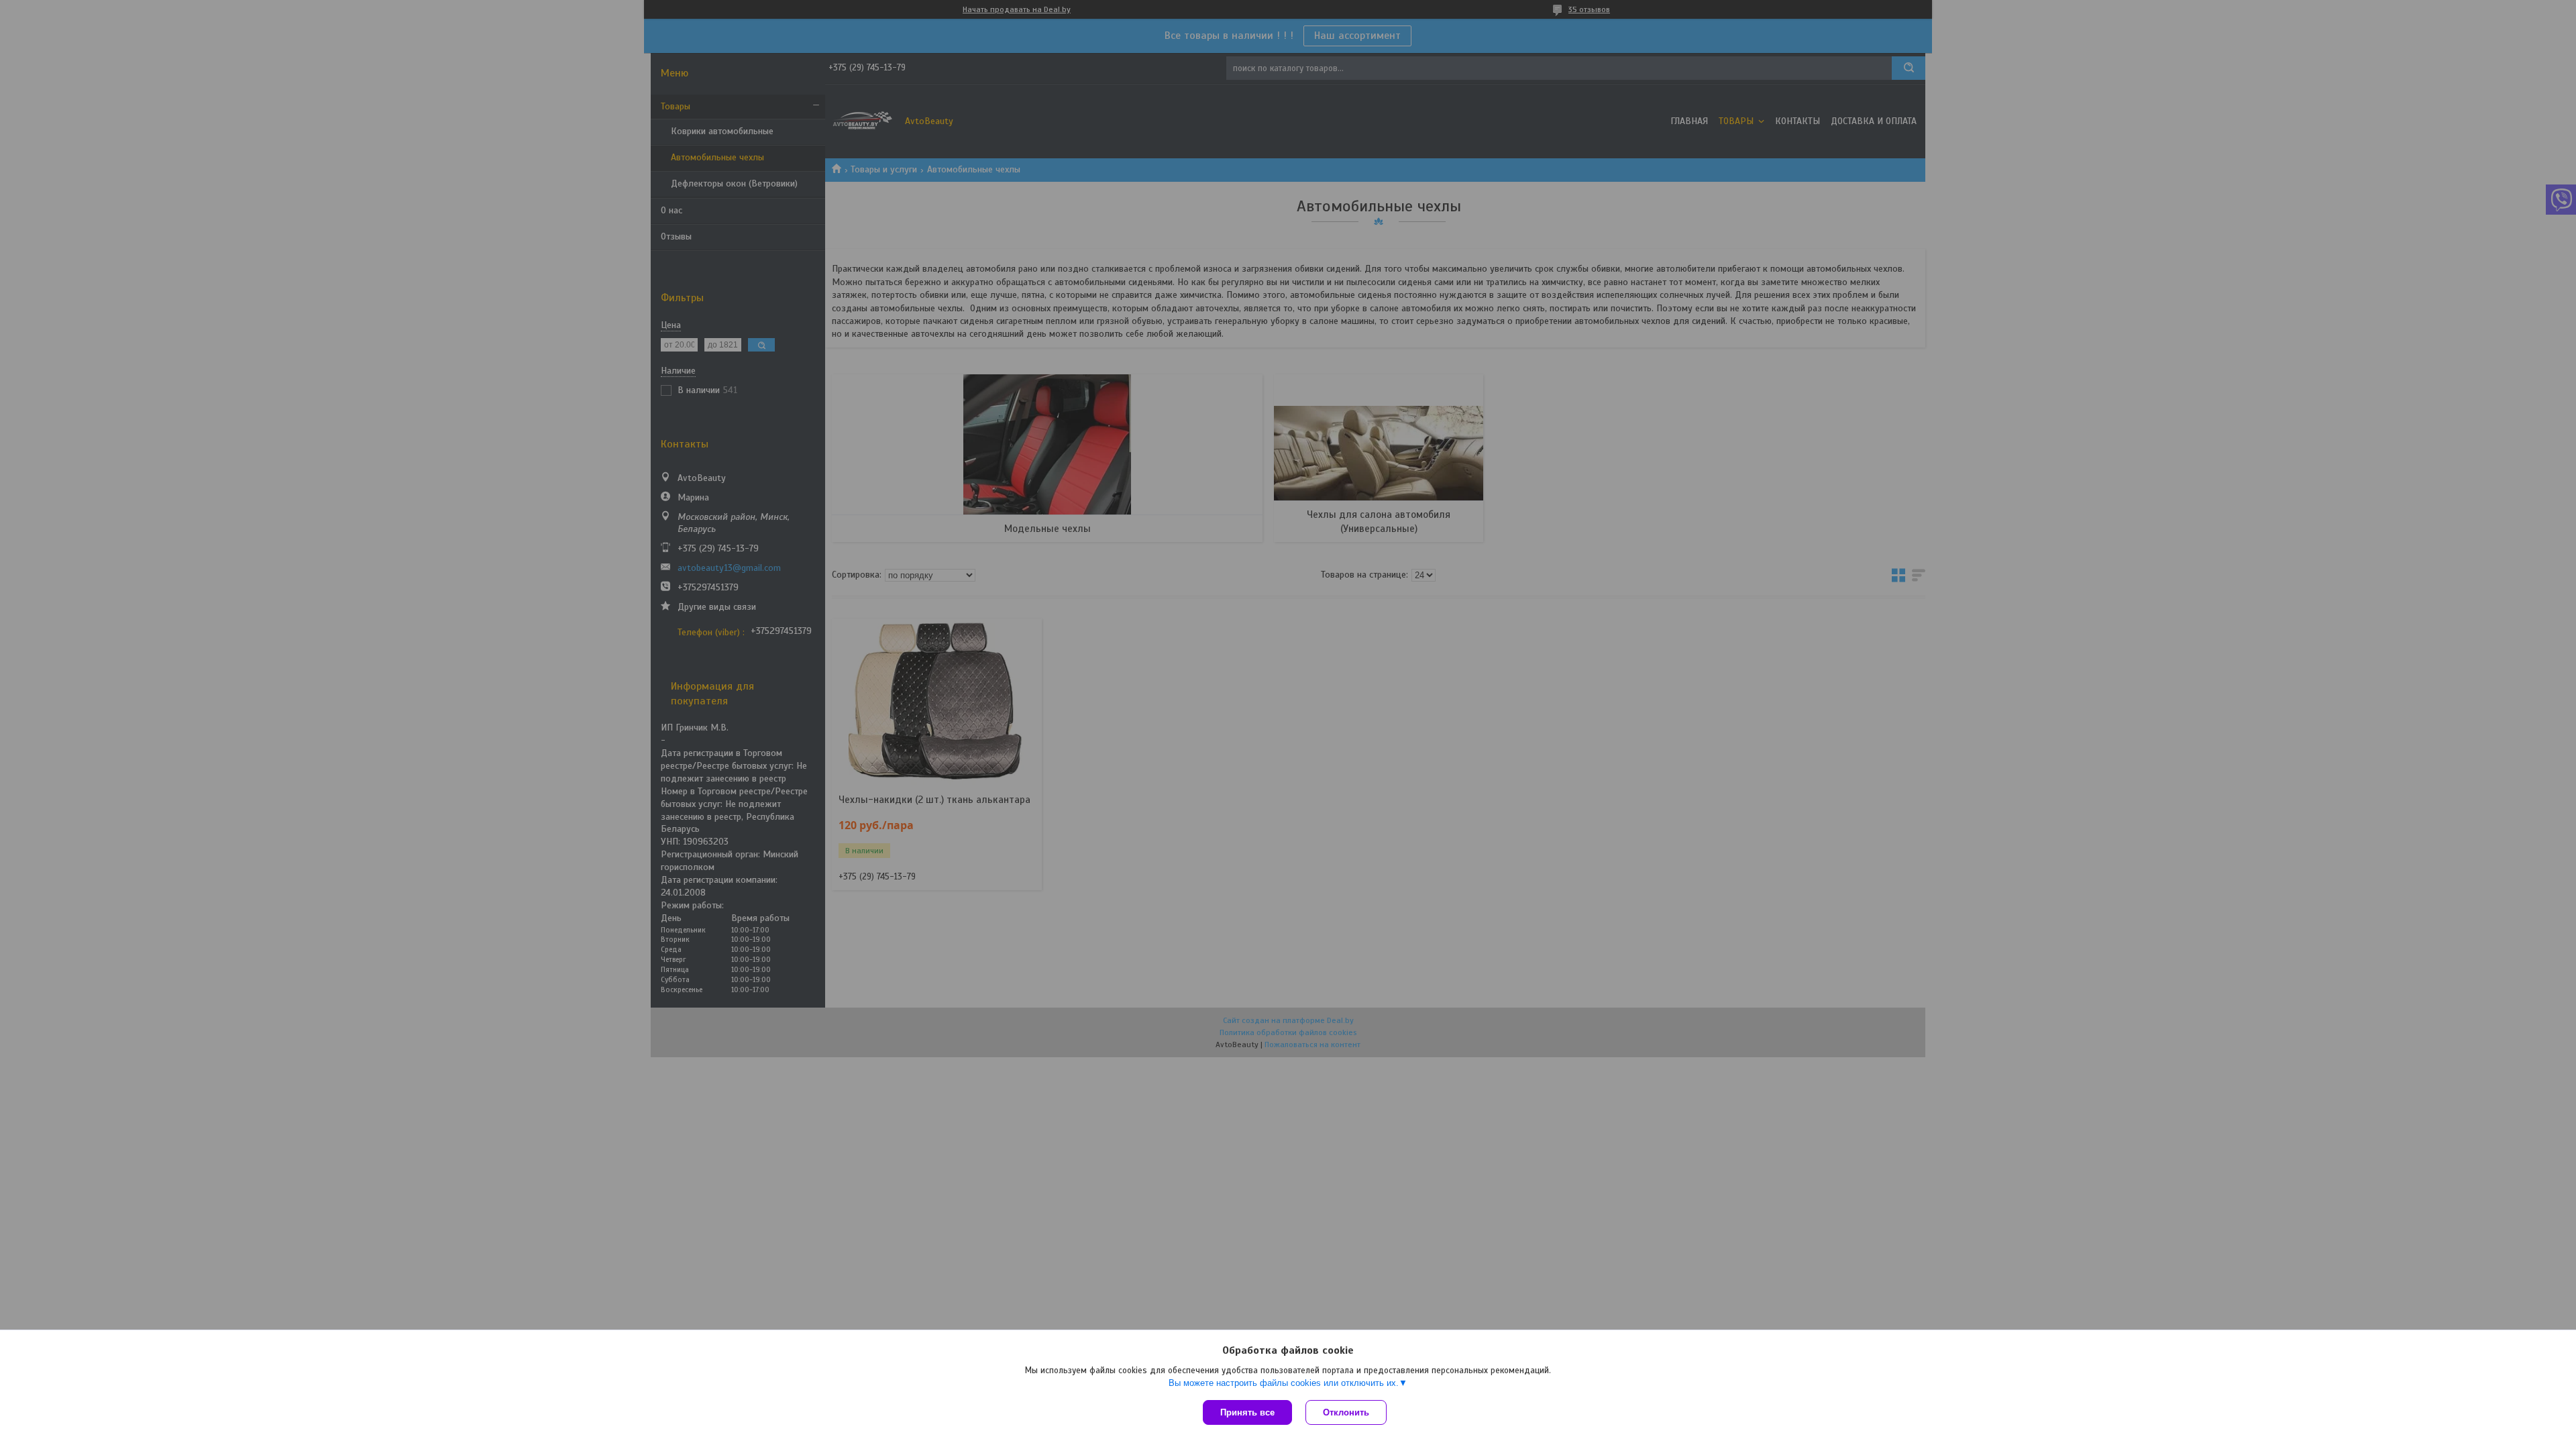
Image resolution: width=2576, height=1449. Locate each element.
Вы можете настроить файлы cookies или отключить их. (1284, 1383)
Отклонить (1346, 1412)
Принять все (1247, 1412)
